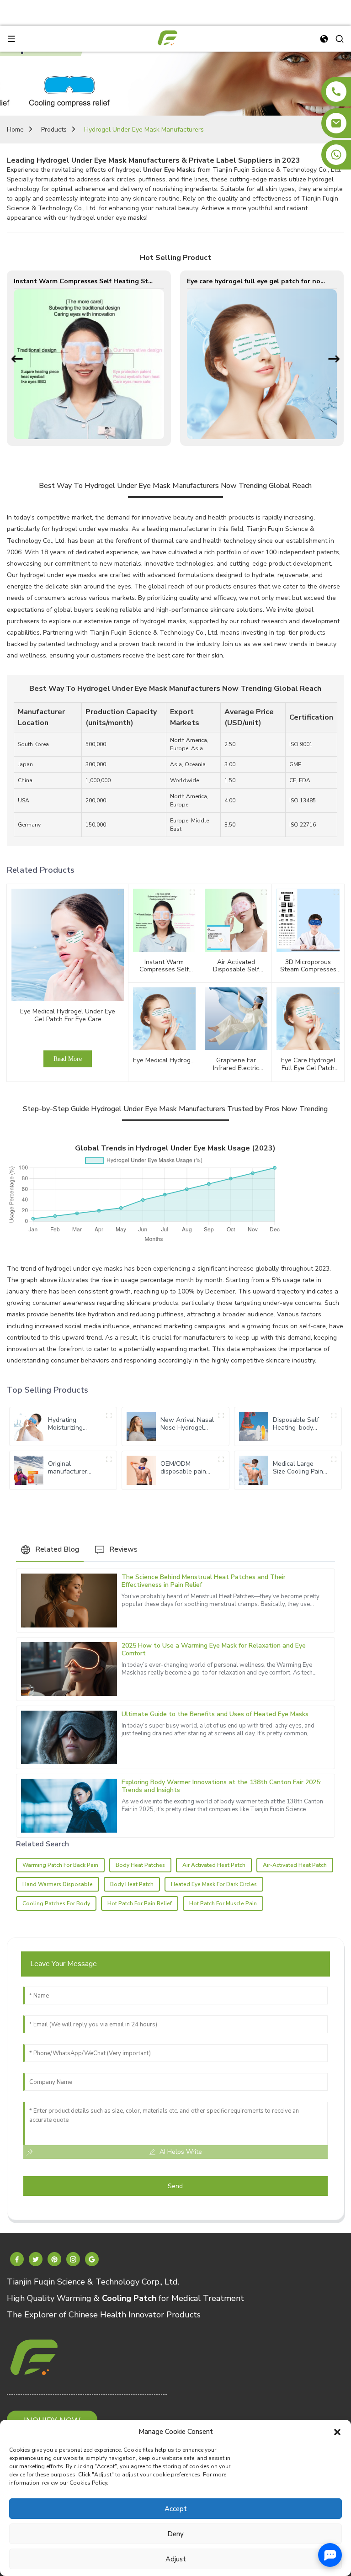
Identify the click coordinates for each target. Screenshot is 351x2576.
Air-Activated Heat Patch (295, 1865)
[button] (337, 2432)
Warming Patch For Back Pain (60, 1865)
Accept (176, 2509)
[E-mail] (336, 123)
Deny (175, 2534)
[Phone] (336, 92)
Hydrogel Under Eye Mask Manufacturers (144, 130)
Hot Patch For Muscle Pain (223, 1903)
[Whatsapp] (336, 155)
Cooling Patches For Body (56, 1903)
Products (54, 130)
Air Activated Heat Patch (214, 1865)
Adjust (176, 2559)
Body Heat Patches (140, 1865)
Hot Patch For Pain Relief (140, 1903)
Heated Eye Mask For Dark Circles (214, 1884)
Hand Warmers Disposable (58, 1884)
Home (15, 130)
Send (175, 2186)
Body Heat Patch (132, 1884)
